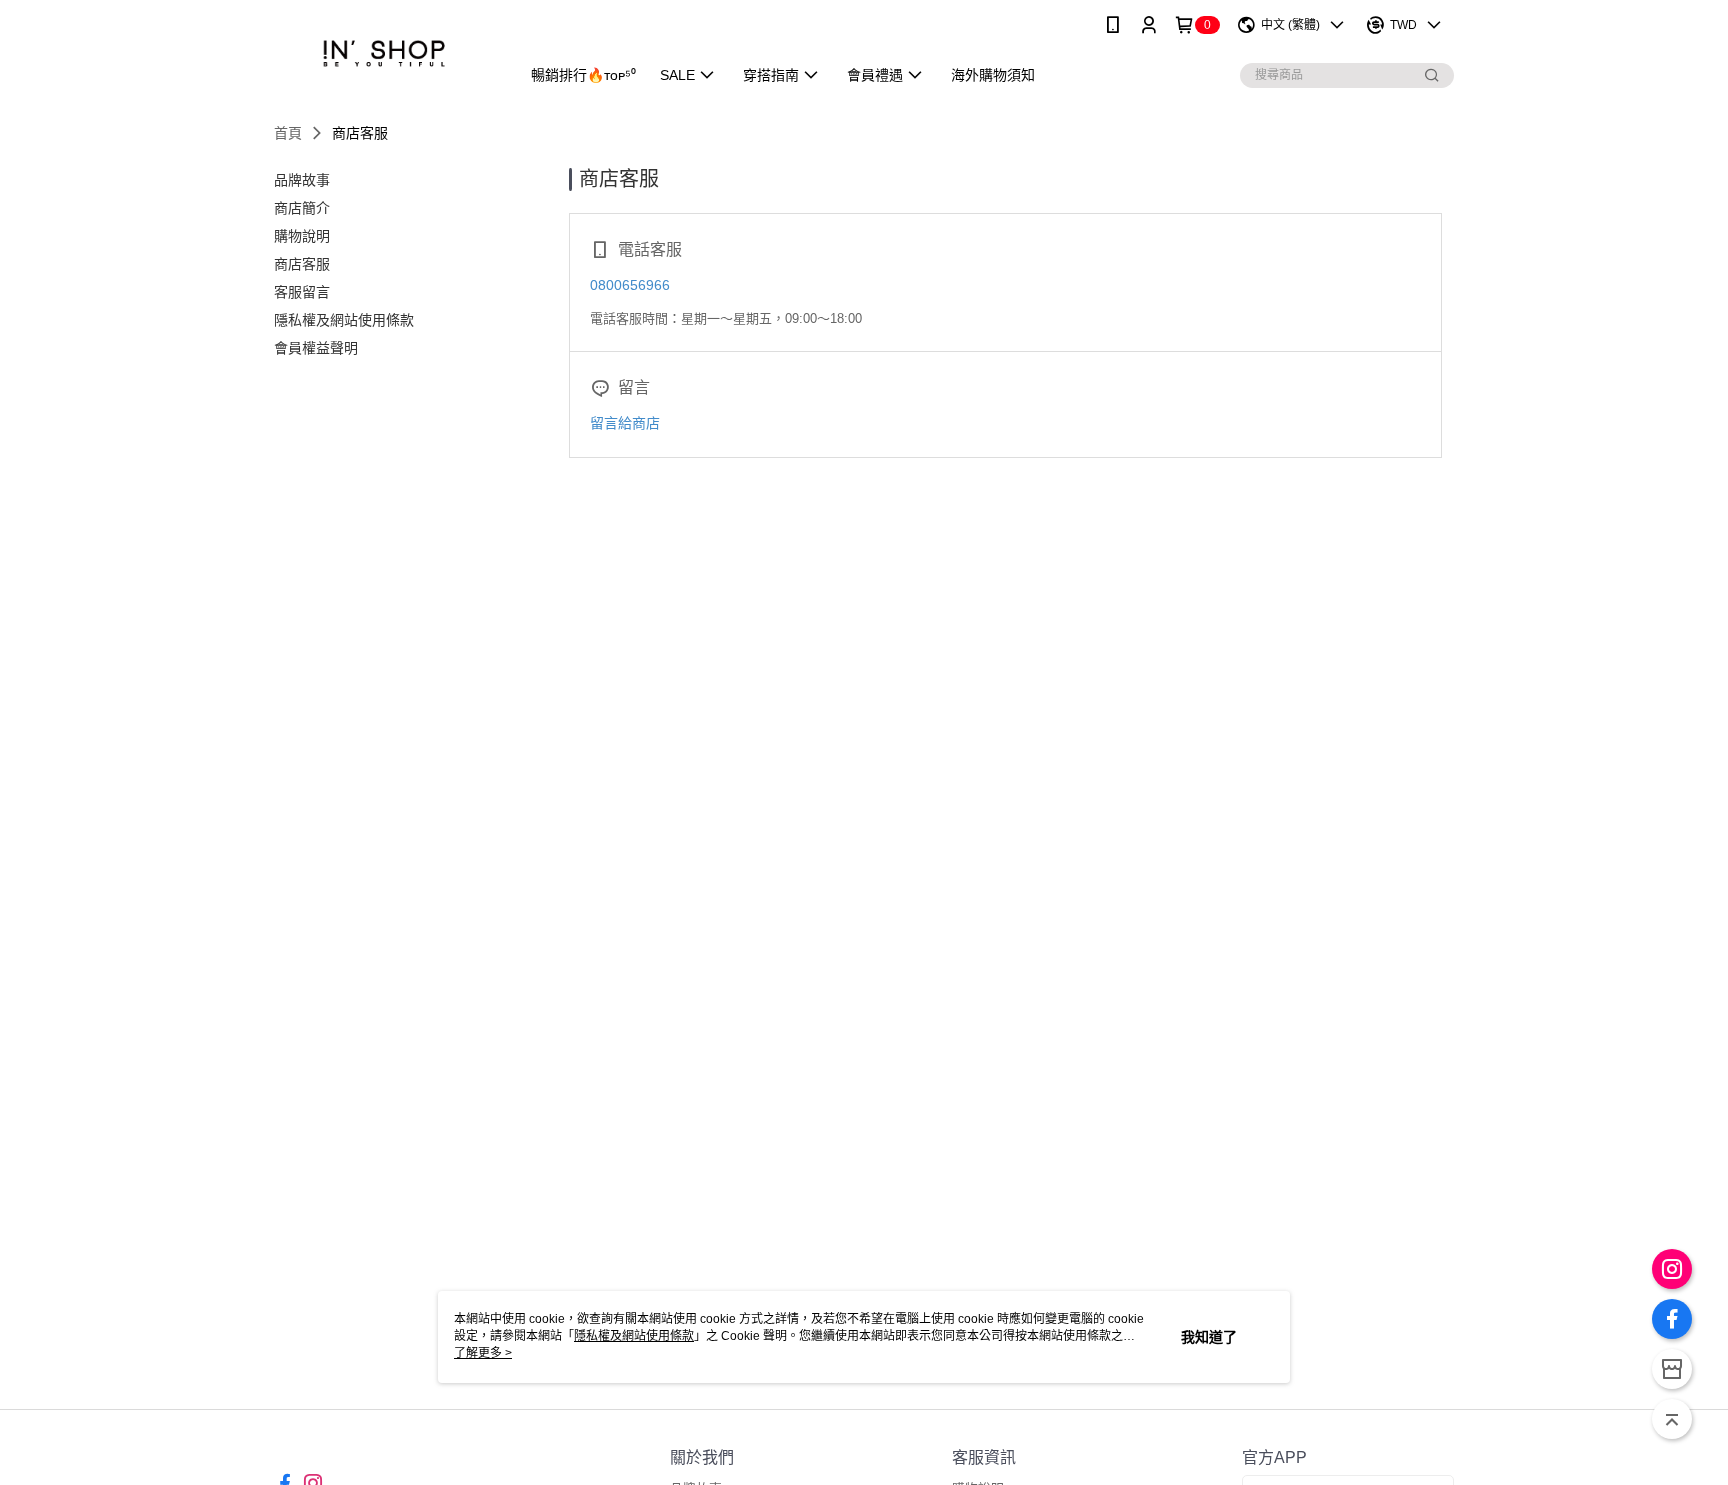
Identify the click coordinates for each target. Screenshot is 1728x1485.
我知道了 (1209, 1337)
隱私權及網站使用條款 (634, 1336)
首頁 (288, 133)
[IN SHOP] (385, 52)
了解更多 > (483, 1353)
